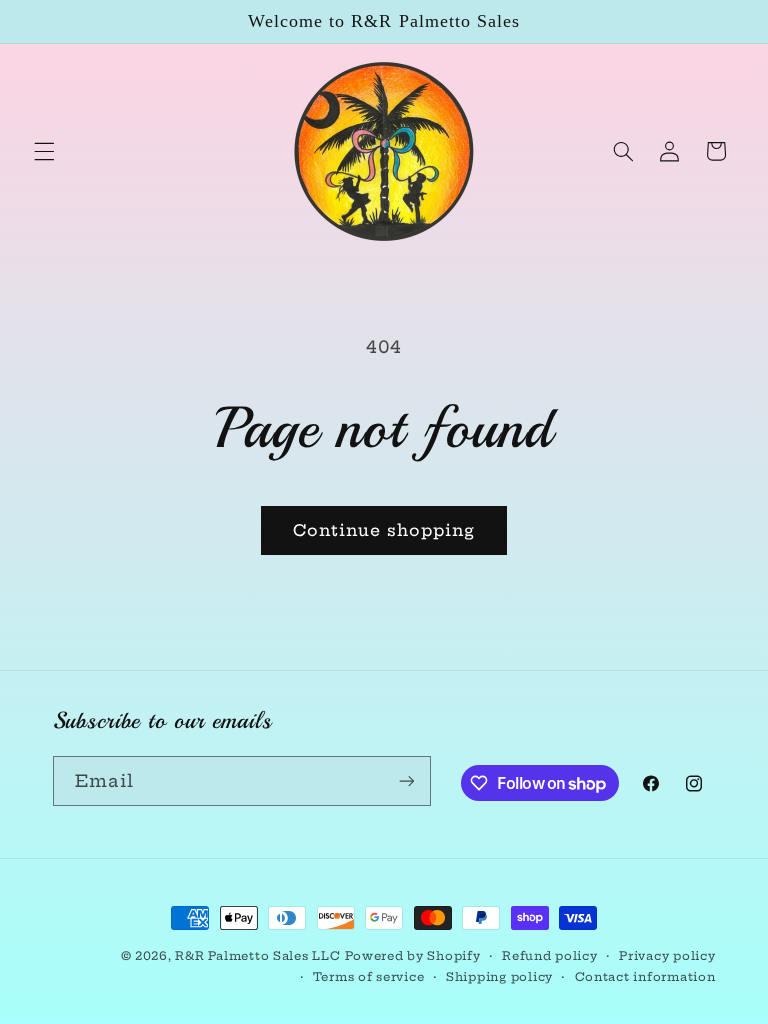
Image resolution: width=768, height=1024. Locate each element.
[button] (44, 151)
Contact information (645, 977)
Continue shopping (384, 530)
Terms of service (369, 977)
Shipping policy (499, 977)
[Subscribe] (406, 780)
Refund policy (550, 956)
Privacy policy (667, 956)
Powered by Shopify (412, 956)
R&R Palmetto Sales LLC (257, 956)
